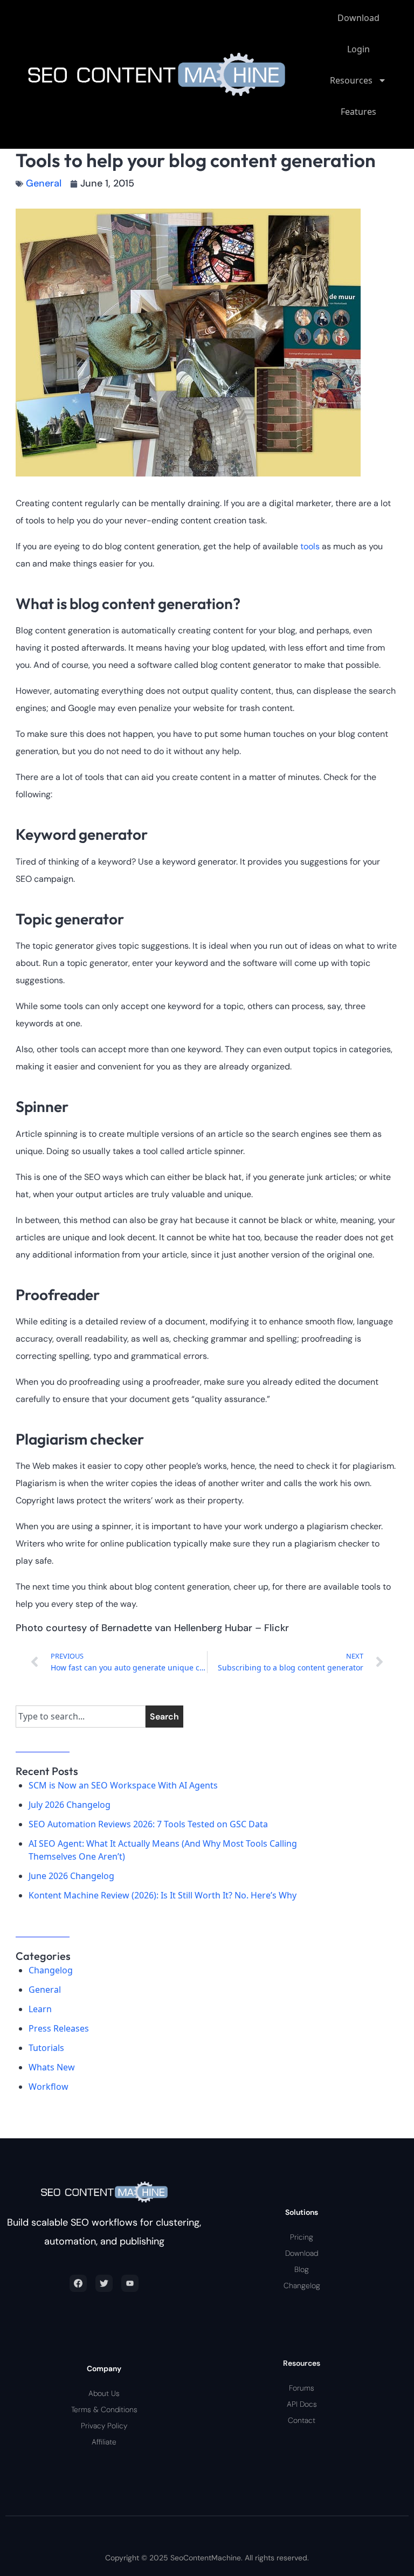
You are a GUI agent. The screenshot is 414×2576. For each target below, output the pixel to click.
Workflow (49, 2087)
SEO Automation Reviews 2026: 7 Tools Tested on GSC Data (148, 1824)
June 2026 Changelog (71, 1876)
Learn (40, 2009)
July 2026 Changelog (70, 1805)
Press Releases (59, 2028)
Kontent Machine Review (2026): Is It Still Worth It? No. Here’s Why (163, 1895)
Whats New (52, 2067)
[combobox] (81, 1717)
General (44, 183)
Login (358, 49)
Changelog (51, 1970)
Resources (351, 80)
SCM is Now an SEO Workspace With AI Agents (123, 1785)
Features (358, 112)
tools (310, 546)
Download (358, 18)
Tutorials (46, 2048)
